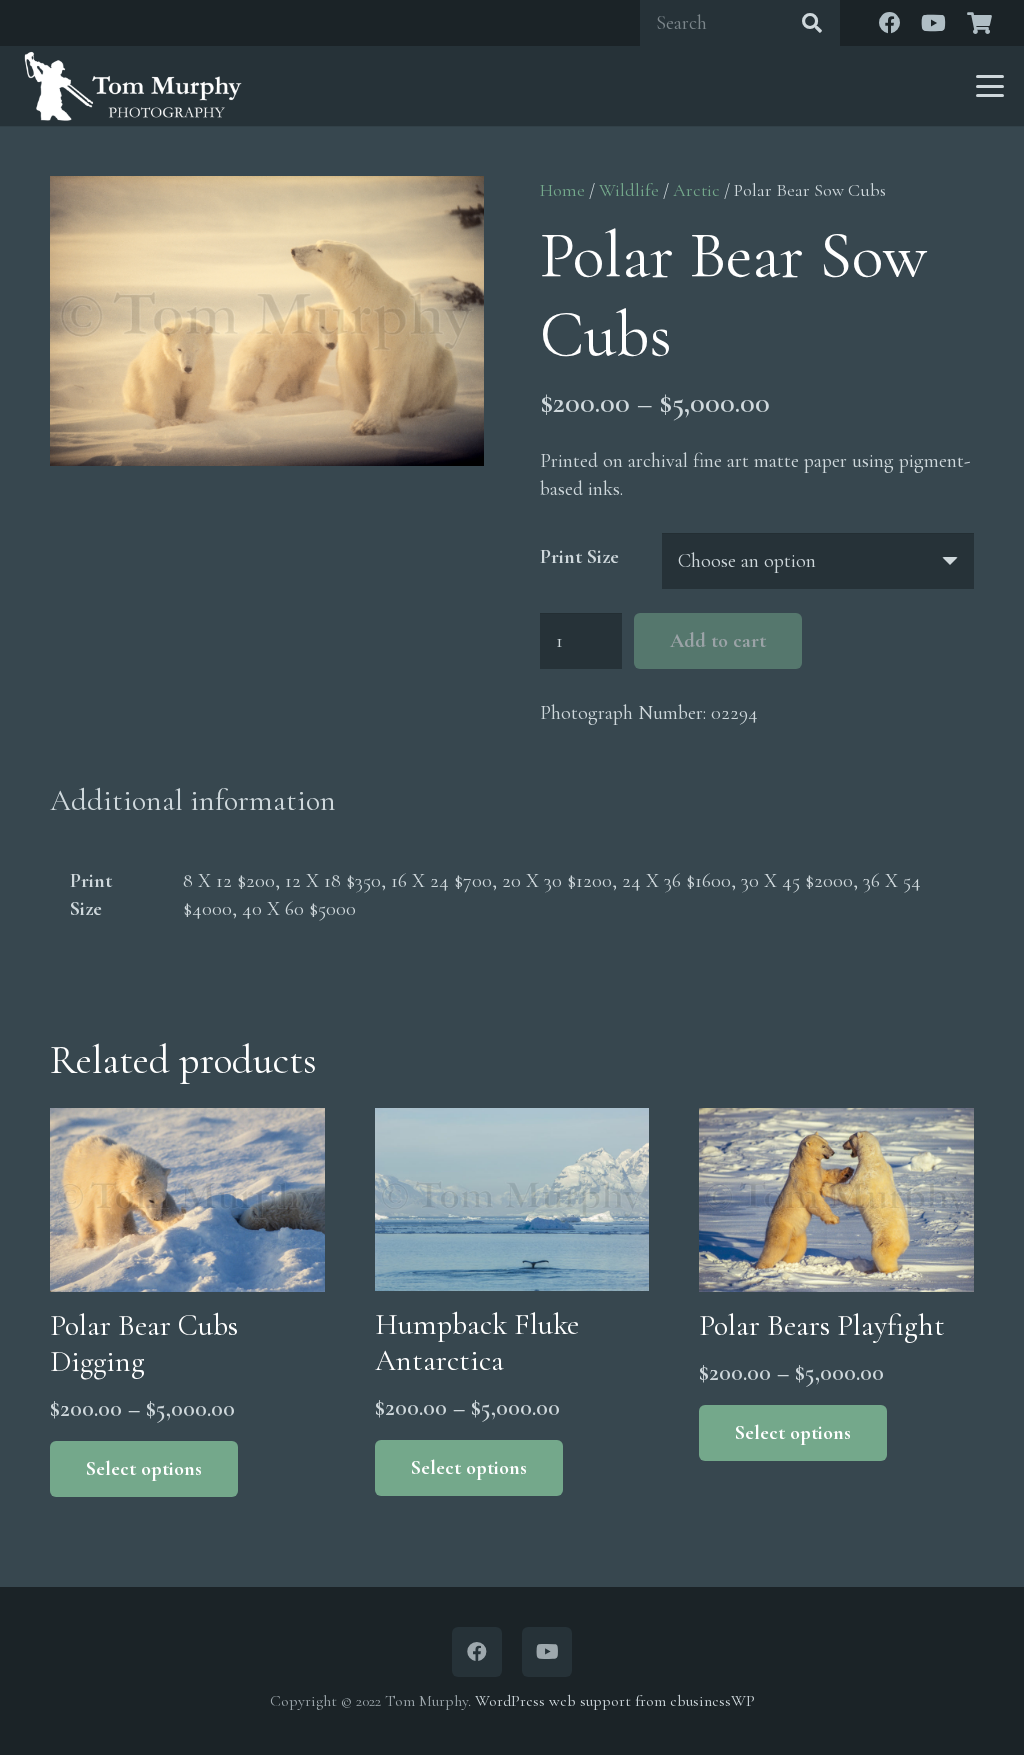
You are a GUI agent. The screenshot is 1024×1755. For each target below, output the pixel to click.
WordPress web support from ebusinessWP (615, 1701)
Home (562, 190)
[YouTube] (934, 23)
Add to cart (718, 641)
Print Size (579, 557)
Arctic (696, 190)
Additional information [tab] (193, 800)
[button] (990, 86)
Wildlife (629, 190)
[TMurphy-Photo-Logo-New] (133, 86)
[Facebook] (890, 23)
